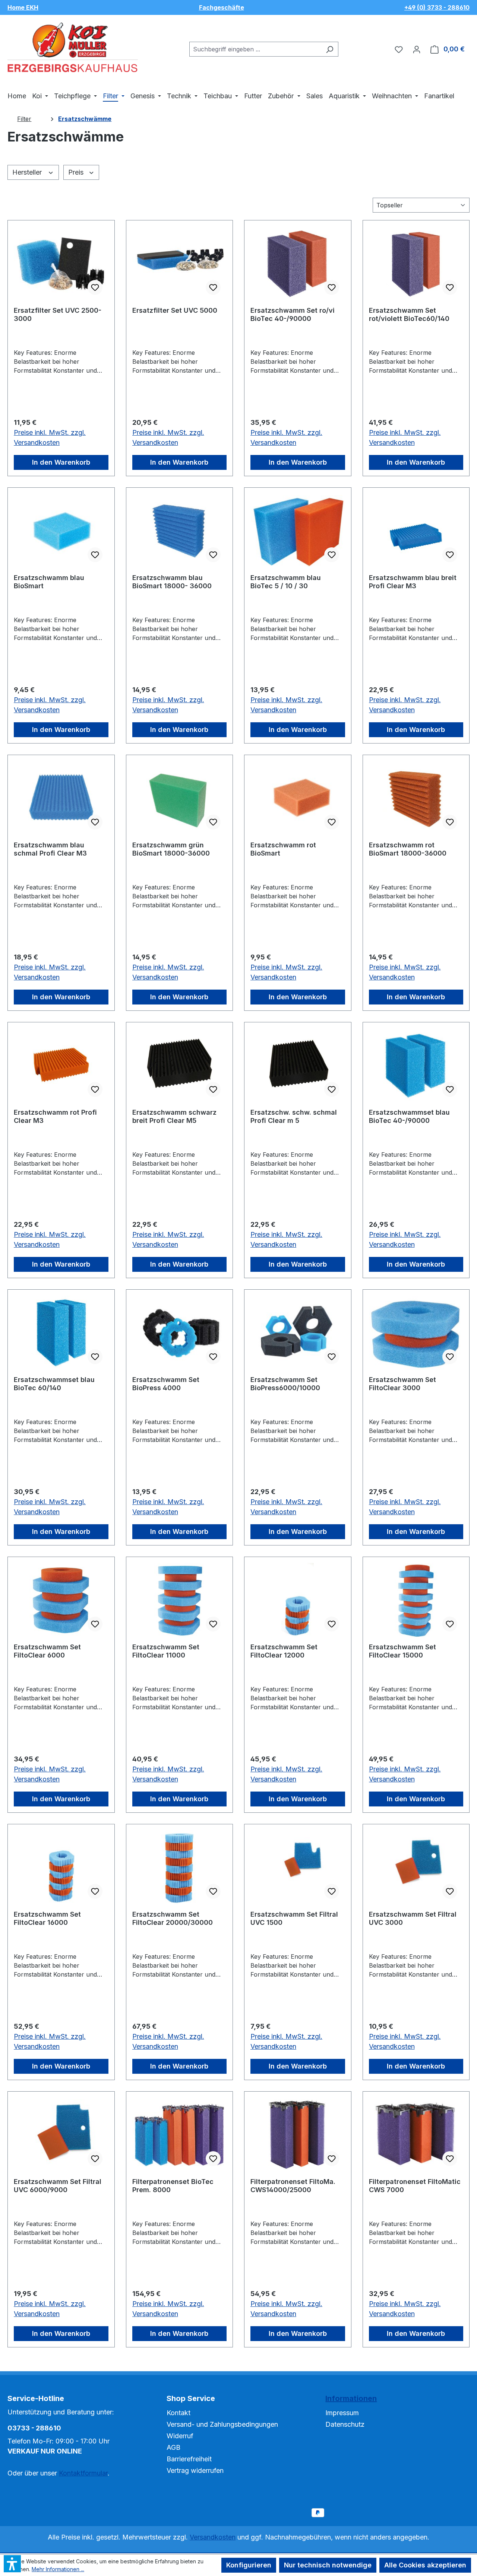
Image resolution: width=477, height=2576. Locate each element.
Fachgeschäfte (222, 7)
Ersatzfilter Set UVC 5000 (175, 310)
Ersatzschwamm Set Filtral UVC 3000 (413, 1918)
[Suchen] (330, 49)
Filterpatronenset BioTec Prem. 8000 (173, 2186)
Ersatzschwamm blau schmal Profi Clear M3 (50, 849)
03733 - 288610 (34, 2428)
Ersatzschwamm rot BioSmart (283, 849)
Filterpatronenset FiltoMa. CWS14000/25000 (293, 2186)
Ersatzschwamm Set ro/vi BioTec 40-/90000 (293, 314)
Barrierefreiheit (189, 2459)
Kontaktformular (83, 2473)
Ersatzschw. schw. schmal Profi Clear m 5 (294, 1116)
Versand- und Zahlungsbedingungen (222, 2424)
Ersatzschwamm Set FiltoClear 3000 (402, 1384)
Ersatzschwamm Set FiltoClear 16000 (47, 1918)
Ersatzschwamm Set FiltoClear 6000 (47, 1651)
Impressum (342, 2413)
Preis (77, 172)
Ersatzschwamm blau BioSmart (49, 582)
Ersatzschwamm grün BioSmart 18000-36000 (171, 849)
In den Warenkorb (61, 462)
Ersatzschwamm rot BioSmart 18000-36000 (408, 849)
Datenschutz (345, 2424)
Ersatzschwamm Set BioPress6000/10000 (285, 1384)
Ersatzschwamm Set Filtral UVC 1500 (294, 1918)
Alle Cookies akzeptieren (425, 2565)
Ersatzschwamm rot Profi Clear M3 (55, 1116)
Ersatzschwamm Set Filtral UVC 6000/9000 (58, 2186)
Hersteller (28, 172)
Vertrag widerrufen (195, 2470)
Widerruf (180, 2436)
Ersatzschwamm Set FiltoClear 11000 (166, 1651)
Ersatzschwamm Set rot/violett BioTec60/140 (409, 314)
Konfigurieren (249, 2565)
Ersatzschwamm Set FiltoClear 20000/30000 (173, 1918)
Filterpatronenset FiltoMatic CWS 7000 (415, 2186)
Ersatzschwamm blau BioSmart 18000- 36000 (172, 582)
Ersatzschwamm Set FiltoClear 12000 (284, 1651)
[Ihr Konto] (417, 49)
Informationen (351, 2398)
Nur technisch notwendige (328, 2565)
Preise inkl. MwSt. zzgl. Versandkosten (50, 437)
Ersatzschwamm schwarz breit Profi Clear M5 (174, 1116)
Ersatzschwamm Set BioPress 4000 (166, 1384)
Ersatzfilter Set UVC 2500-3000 (58, 314)
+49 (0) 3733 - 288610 (437, 7)
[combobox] (255, 49)
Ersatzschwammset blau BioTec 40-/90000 (409, 1116)
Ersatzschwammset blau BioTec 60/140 (54, 1384)
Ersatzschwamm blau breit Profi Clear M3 (413, 582)
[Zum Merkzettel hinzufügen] (95, 287)
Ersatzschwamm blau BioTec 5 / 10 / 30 (286, 582)
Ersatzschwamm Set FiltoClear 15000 (402, 1651)
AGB (173, 2447)
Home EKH (23, 7)
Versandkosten (213, 2537)
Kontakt (179, 2413)
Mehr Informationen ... (58, 2569)
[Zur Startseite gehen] (73, 48)
